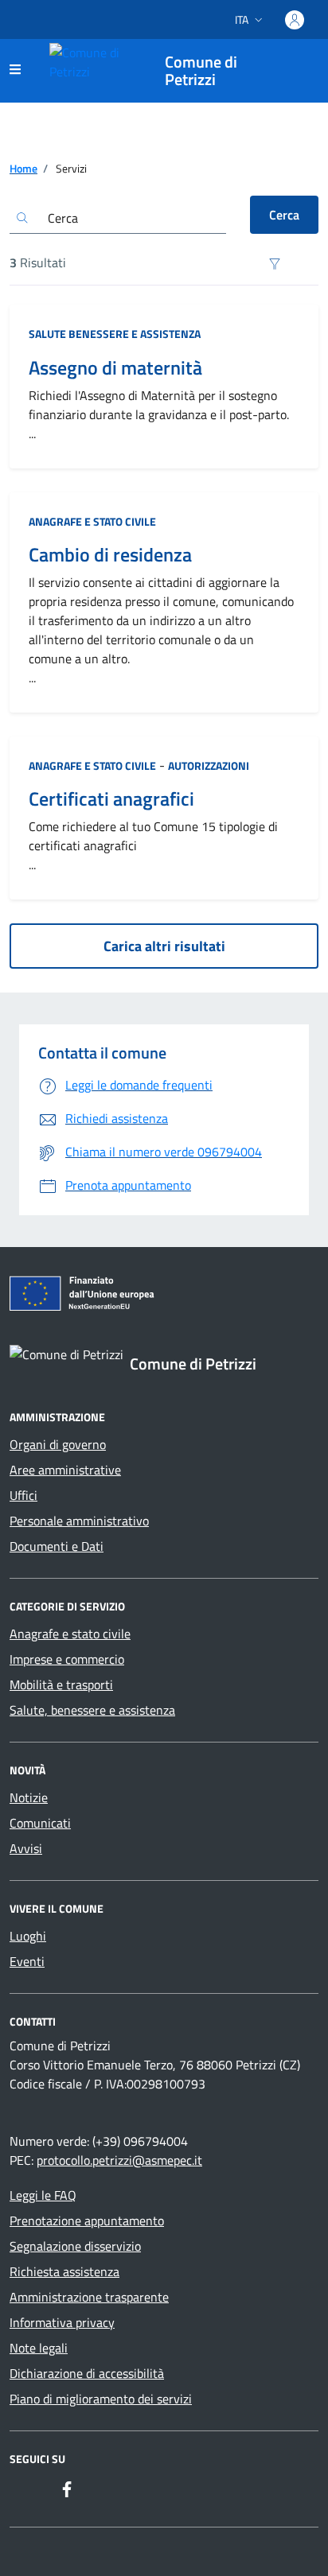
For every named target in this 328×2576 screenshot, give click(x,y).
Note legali (39, 2348)
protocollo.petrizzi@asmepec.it (119, 2160)
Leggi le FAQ (43, 2195)
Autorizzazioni (209, 765)
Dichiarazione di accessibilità (87, 2373)
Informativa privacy (62, 2322)
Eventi (27, 1961)
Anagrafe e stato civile (92, 521)
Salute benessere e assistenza (115, 334)
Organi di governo (58, 1444)
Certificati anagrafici (111, 799)
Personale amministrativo (79, 1521)
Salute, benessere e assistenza (92, 1710)
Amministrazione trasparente (89, 2297)
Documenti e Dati (57, 1546)
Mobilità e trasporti (61, 1684)
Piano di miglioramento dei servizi (101, 2399)
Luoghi (28, 1936)
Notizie (29, 1797)
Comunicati (40, 1823)
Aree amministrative (65, 1470)
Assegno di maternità (115, 368)
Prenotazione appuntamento (87, 2220)
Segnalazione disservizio (75, 2246)
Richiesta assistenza (64, 2271)
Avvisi (26, 1848)
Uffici (23, 1495)
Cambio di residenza (110, 555)
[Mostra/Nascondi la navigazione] (15, 69)
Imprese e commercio (67, 1659)
